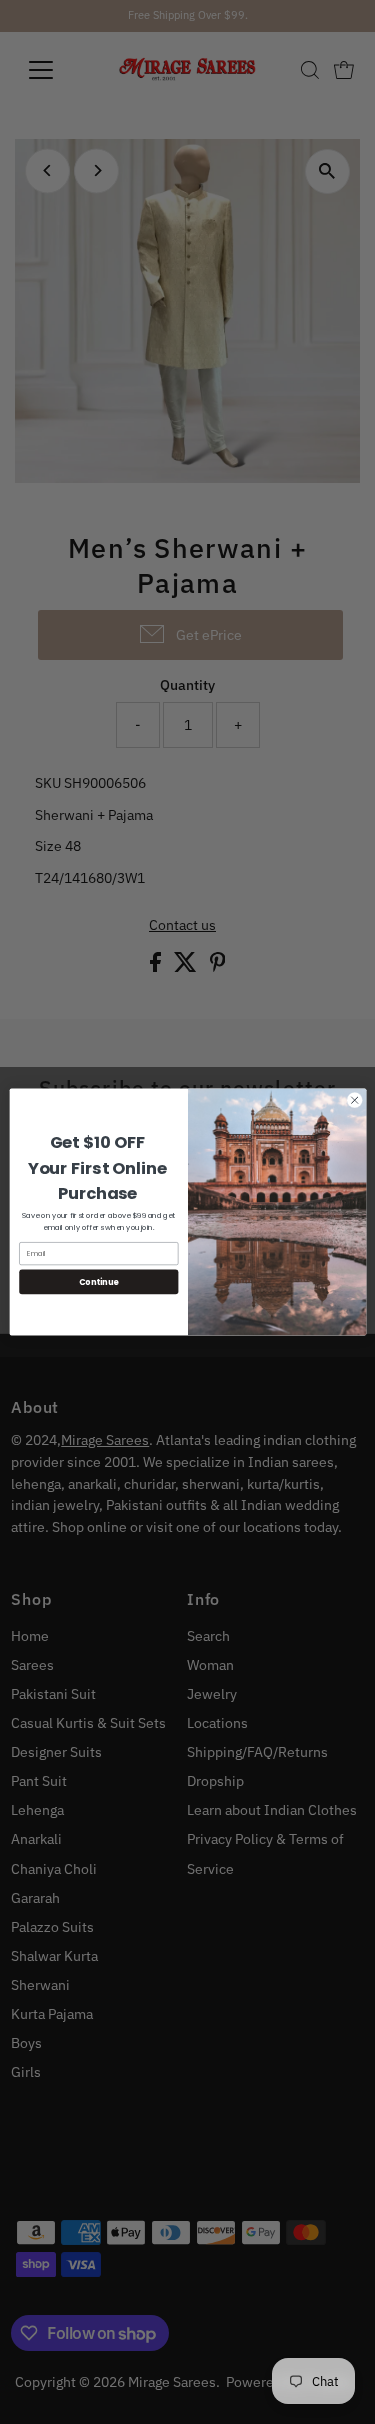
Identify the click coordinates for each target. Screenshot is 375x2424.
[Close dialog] (354, 1100)
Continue (98, 1281)
